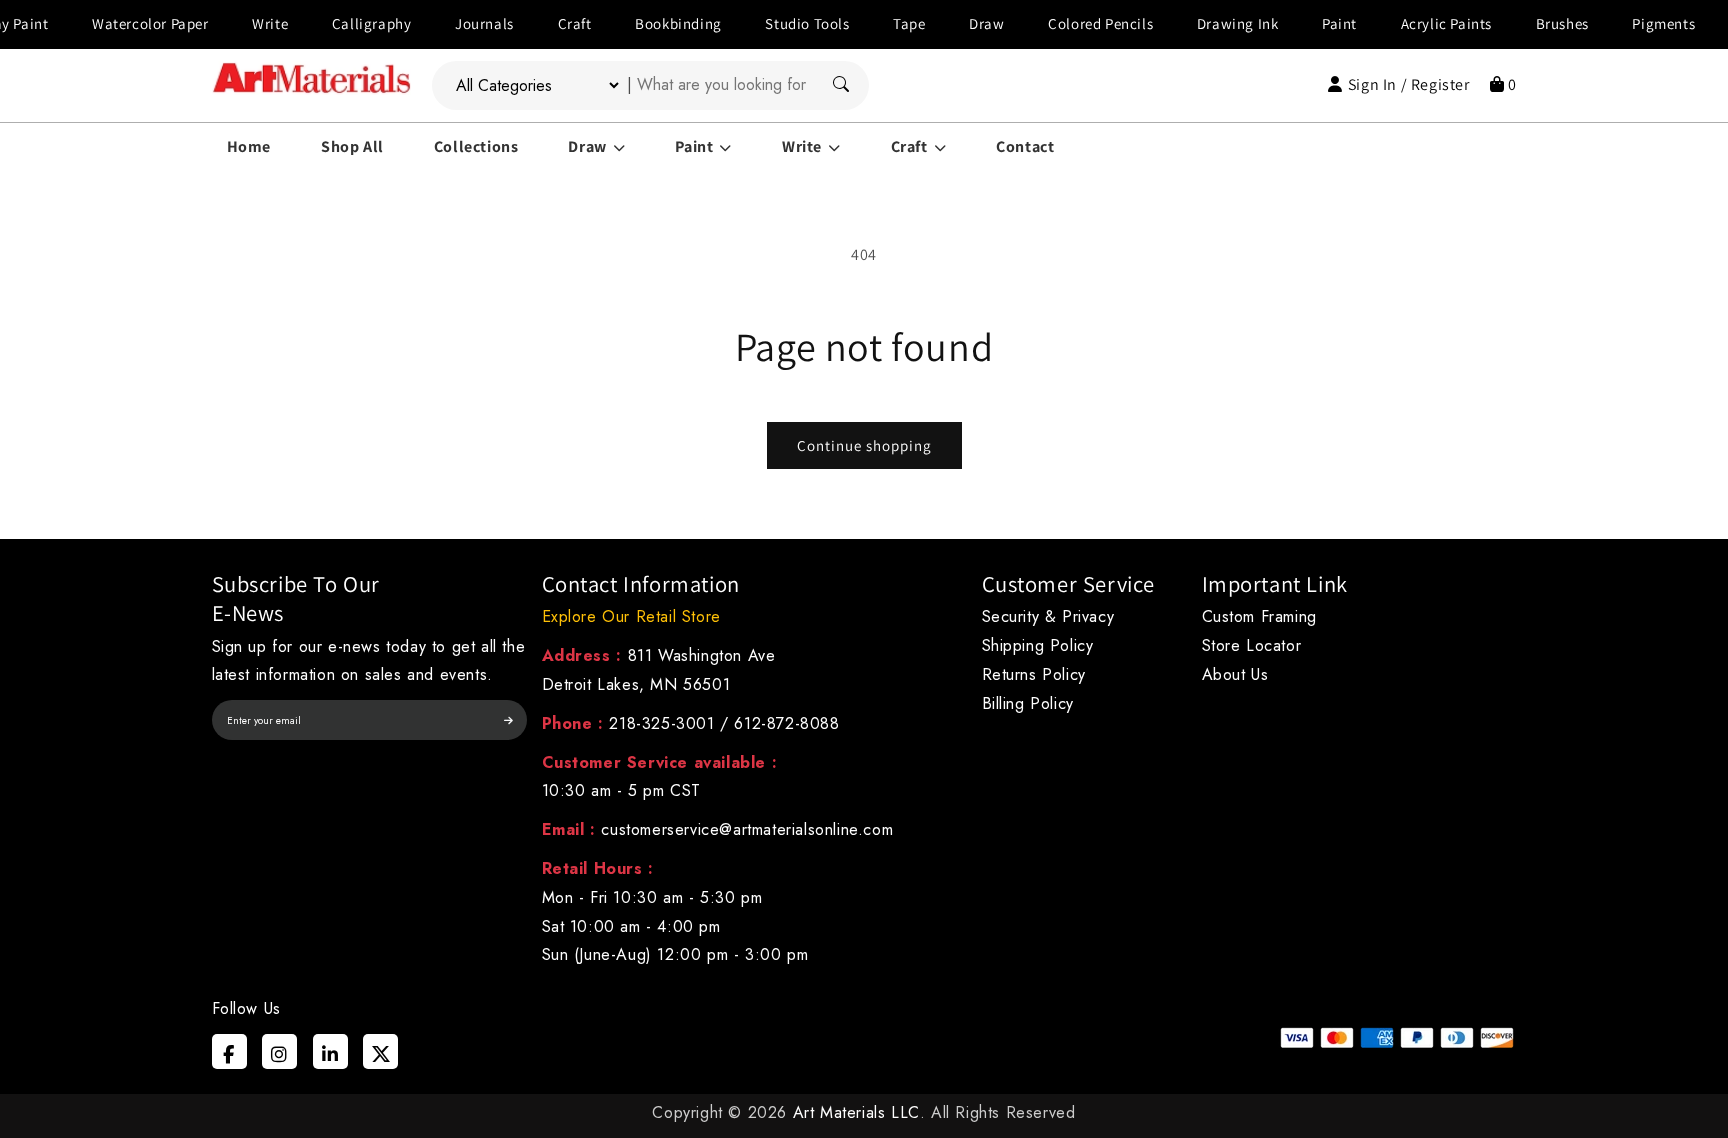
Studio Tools (784, 23)
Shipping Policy (1038, 645)
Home (249, 146)
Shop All (352, 146)
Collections (476, 146)
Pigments (1640, 23)
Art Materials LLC (856, 1112)
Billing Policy (1028, 703)
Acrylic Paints (1422, 23)
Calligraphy (348, 23)
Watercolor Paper (126, 23)
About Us (1235, 674)
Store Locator (1252, 645)
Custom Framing (1259, 616)
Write (247, 23)
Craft (551, 23)
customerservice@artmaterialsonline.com (747, 829)
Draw (962, 23)
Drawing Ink (1214, 23)
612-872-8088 (786, 723)
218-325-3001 (661, 723)
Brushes (1538, 23)
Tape (885, 23)
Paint (1315, 23)
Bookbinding (654, 23)
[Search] (841, 85)
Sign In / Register (1408, 84)
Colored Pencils (1077, 23)
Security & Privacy (1048, 616)
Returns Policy (1034, 674)
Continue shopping (864, 445)
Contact (1025, 146)
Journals (460, 23)
